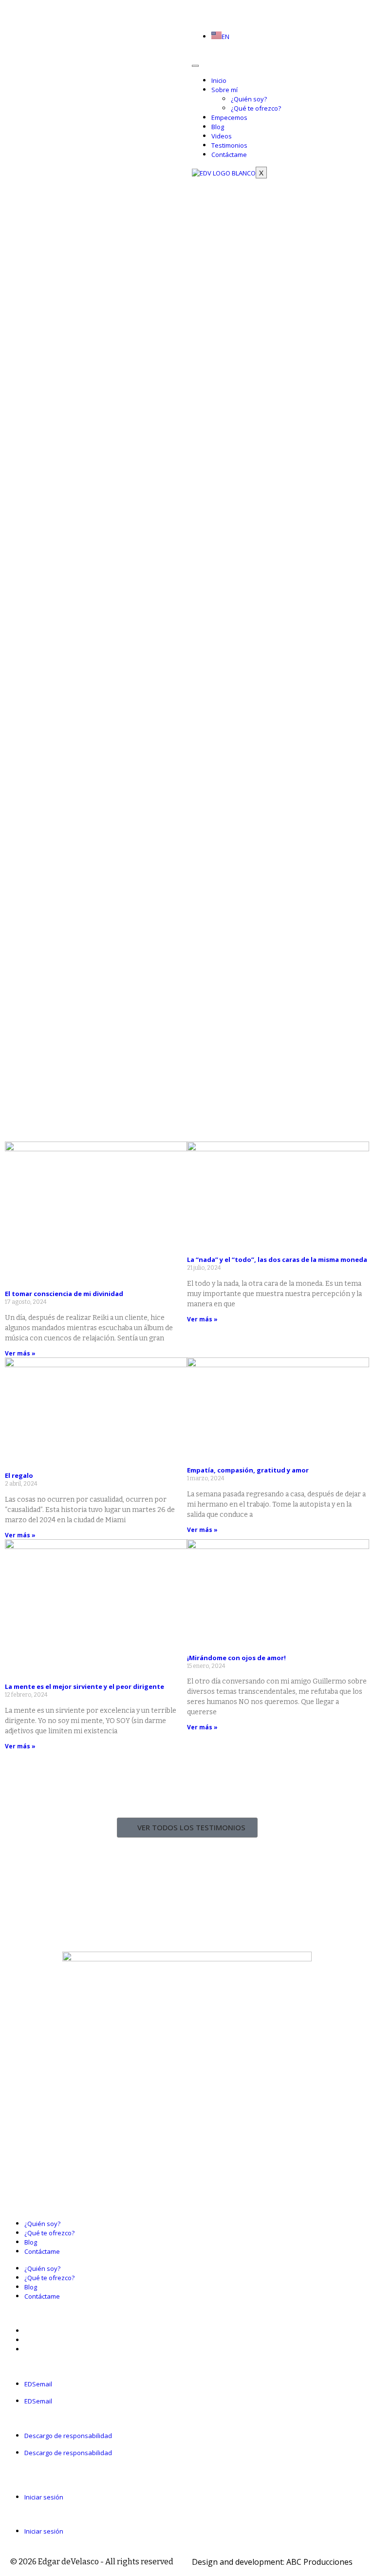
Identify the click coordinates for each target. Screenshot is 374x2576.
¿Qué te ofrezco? (256, 108)
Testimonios (229, 145)
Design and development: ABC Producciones (272, 2562)
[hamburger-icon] (195, 66)
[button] (187, 2514)
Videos (222, 136)
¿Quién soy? (249, 99)
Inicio (219, 80)
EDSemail (38, 2384)
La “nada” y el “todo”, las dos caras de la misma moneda (277, 1259)
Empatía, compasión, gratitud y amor (248, 1470)
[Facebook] (195, 9)
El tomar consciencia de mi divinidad (64, 1294)
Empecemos (229, 117)
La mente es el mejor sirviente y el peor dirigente (84, 1686)
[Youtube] (211, 9)
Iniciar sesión (44, 2497)
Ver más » (20, 1353)
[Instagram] (203, 9)
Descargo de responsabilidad (68, 2436)
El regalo (19, 1475)
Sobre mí (224, 90)
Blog (218, 127)
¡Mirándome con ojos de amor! (236, 1658)
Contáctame (229, 155)
